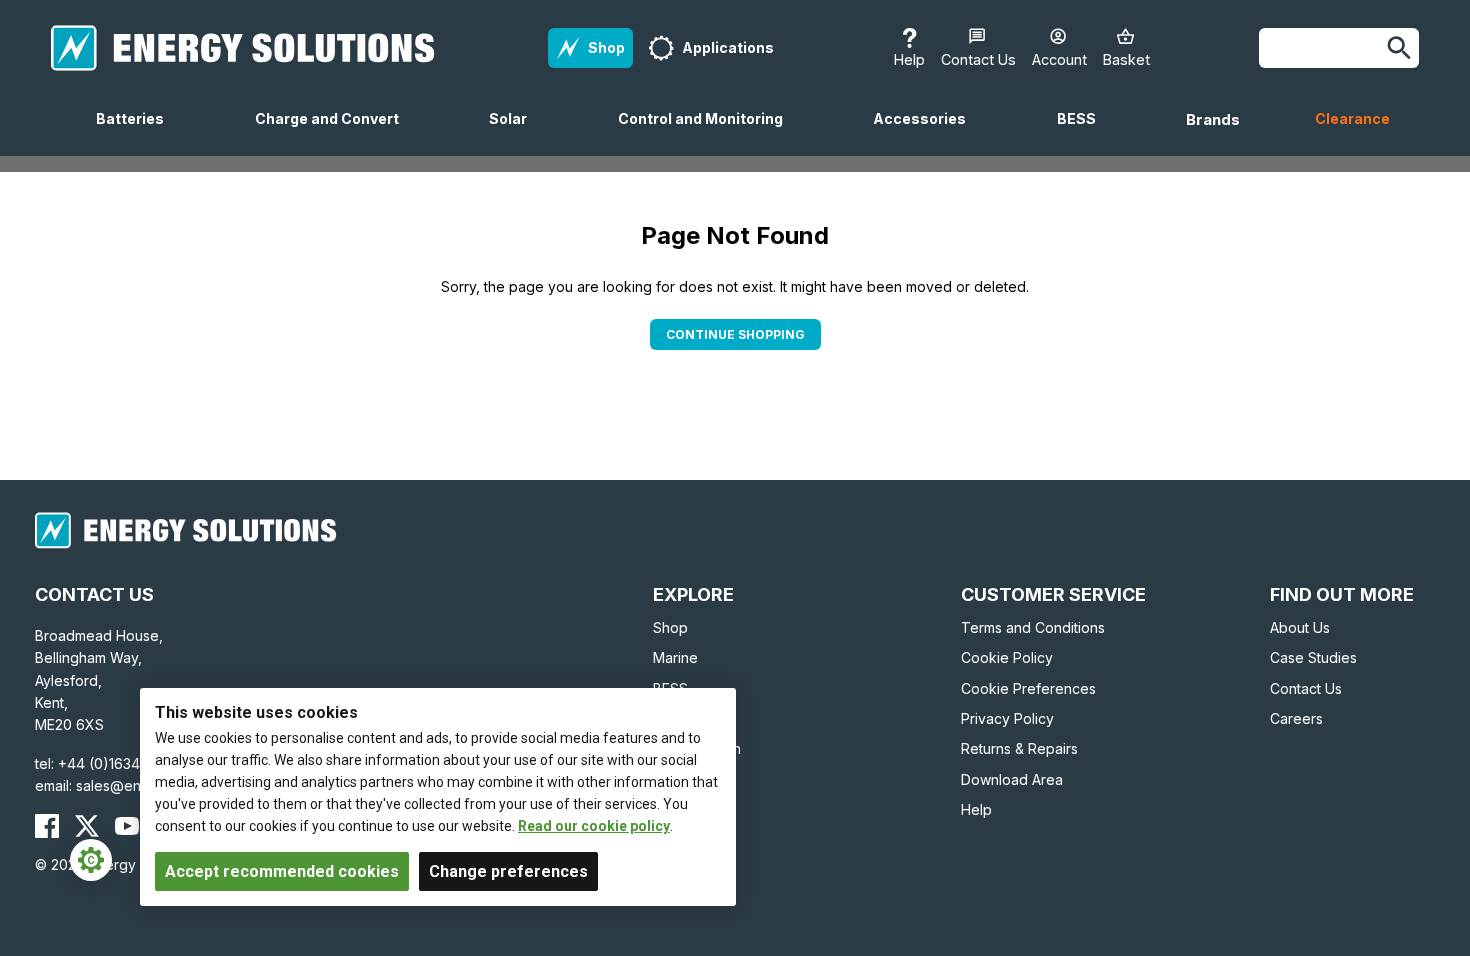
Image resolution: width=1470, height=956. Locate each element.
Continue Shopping (735, 334)
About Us (1300, 627)
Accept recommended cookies (282, 871)
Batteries (138, 133)
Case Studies (1313, 657)
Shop (670, 627)
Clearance (1352, 118)
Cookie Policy (1007, 657)
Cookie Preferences (1028, 688)
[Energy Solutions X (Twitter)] (87, 826)
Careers (1296, 718)
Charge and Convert (335, 133)
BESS (1084, 133)
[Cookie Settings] (91, 860)
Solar (516, 133)
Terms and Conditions (1033, 627)
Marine (675, 657)
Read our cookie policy (594, 826)
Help (976, 809)
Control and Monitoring (708, 133)
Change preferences (508, 871)
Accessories (927, 133)
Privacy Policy (1007, 718)
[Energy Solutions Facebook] (47, 826)
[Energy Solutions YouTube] (127, 826)
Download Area (1012, 779)
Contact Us (1306, 688)
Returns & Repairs (1019, 748)
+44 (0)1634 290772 (127, 763)
